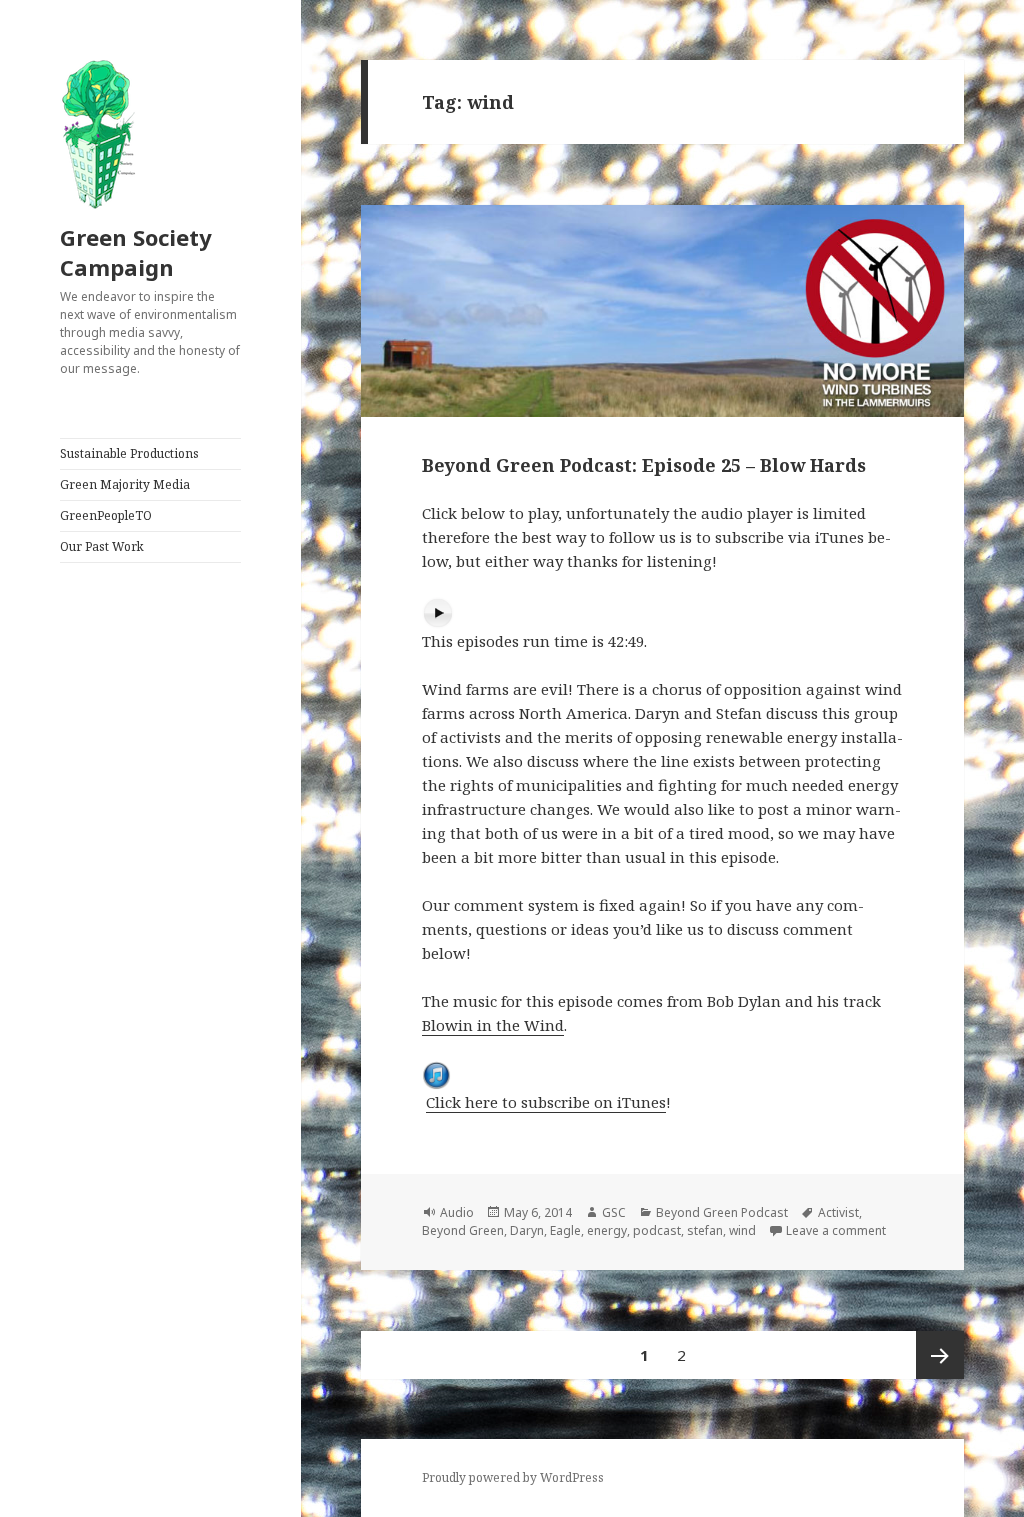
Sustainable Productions (129, 453)
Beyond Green (463, 1230)
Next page (940, 1355)
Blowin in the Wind (493, 1025)
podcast (657, 1230)
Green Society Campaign (136, 252)
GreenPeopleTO (106, 515)
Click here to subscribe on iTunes (546, 1102)
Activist (838, 1212)
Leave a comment (836, 1230)
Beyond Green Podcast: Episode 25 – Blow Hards (644, 465)
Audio (457, 1212)
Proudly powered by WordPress (513, 1477)
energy (607, 1230)
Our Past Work (102, 546)
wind (742, 1230)
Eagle (565, 1230)
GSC (614, 1212)
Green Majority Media (125, 484)
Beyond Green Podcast (722, 1212)
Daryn (527, 1230)
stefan (705, 1230)
